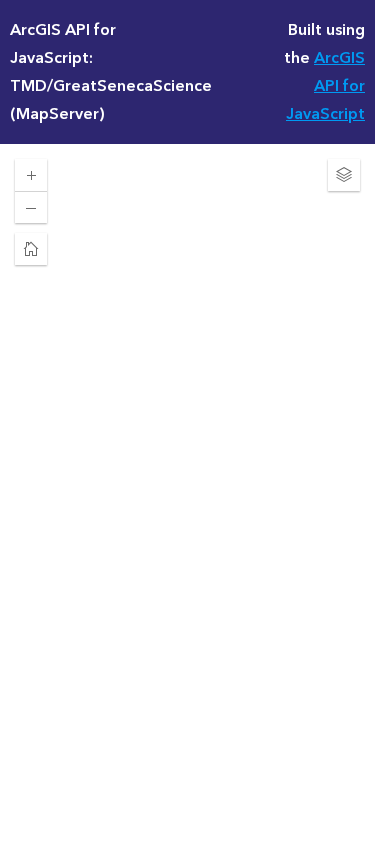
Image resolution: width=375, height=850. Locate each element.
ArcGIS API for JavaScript (325, 86)
